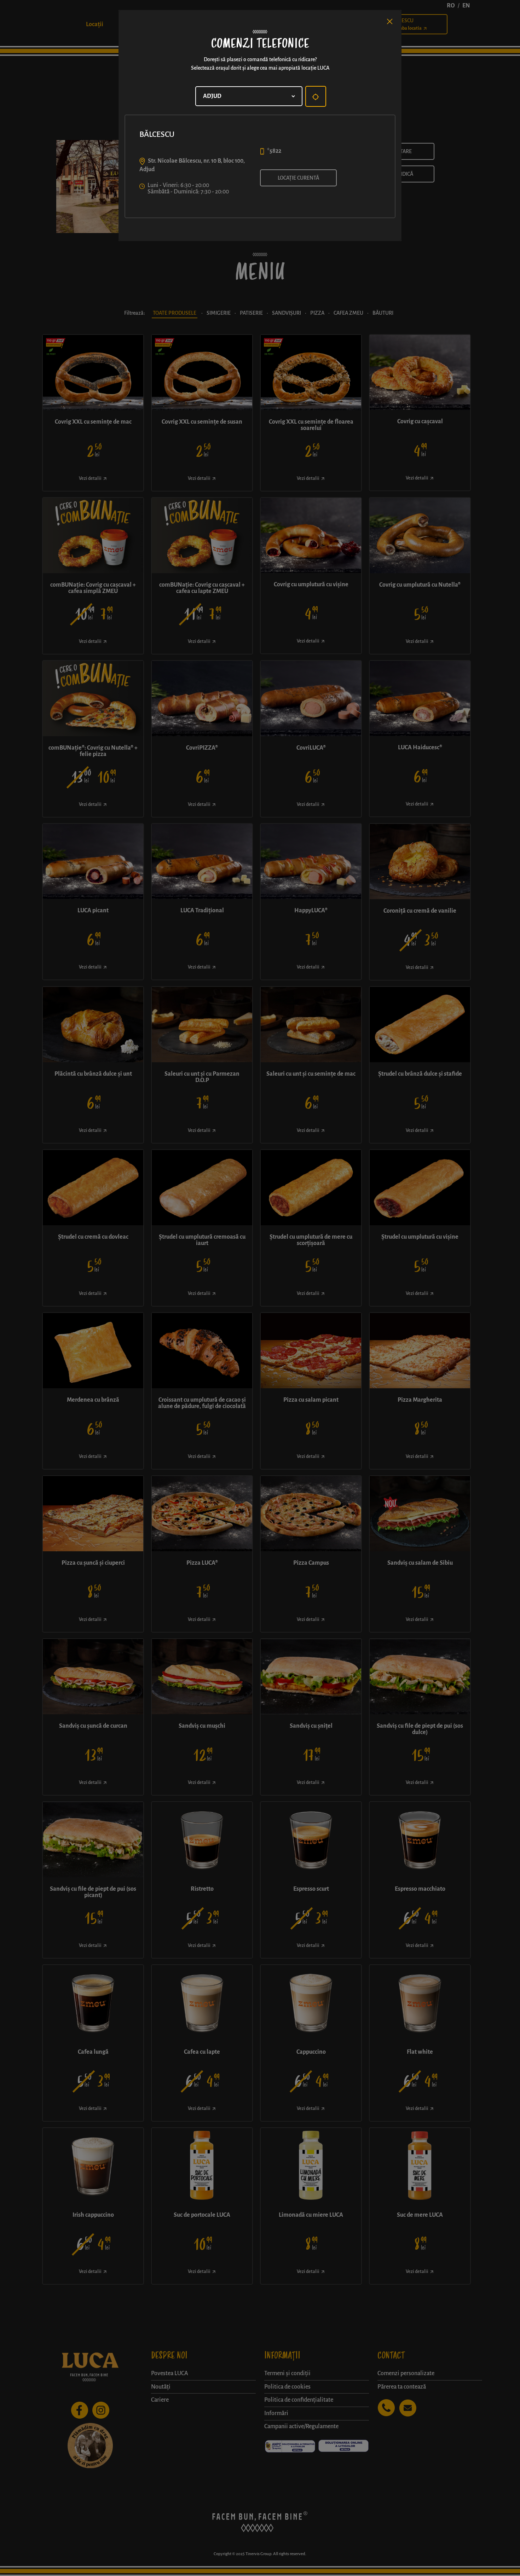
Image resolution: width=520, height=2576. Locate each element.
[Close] (390, 22)
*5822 (274, 151)
